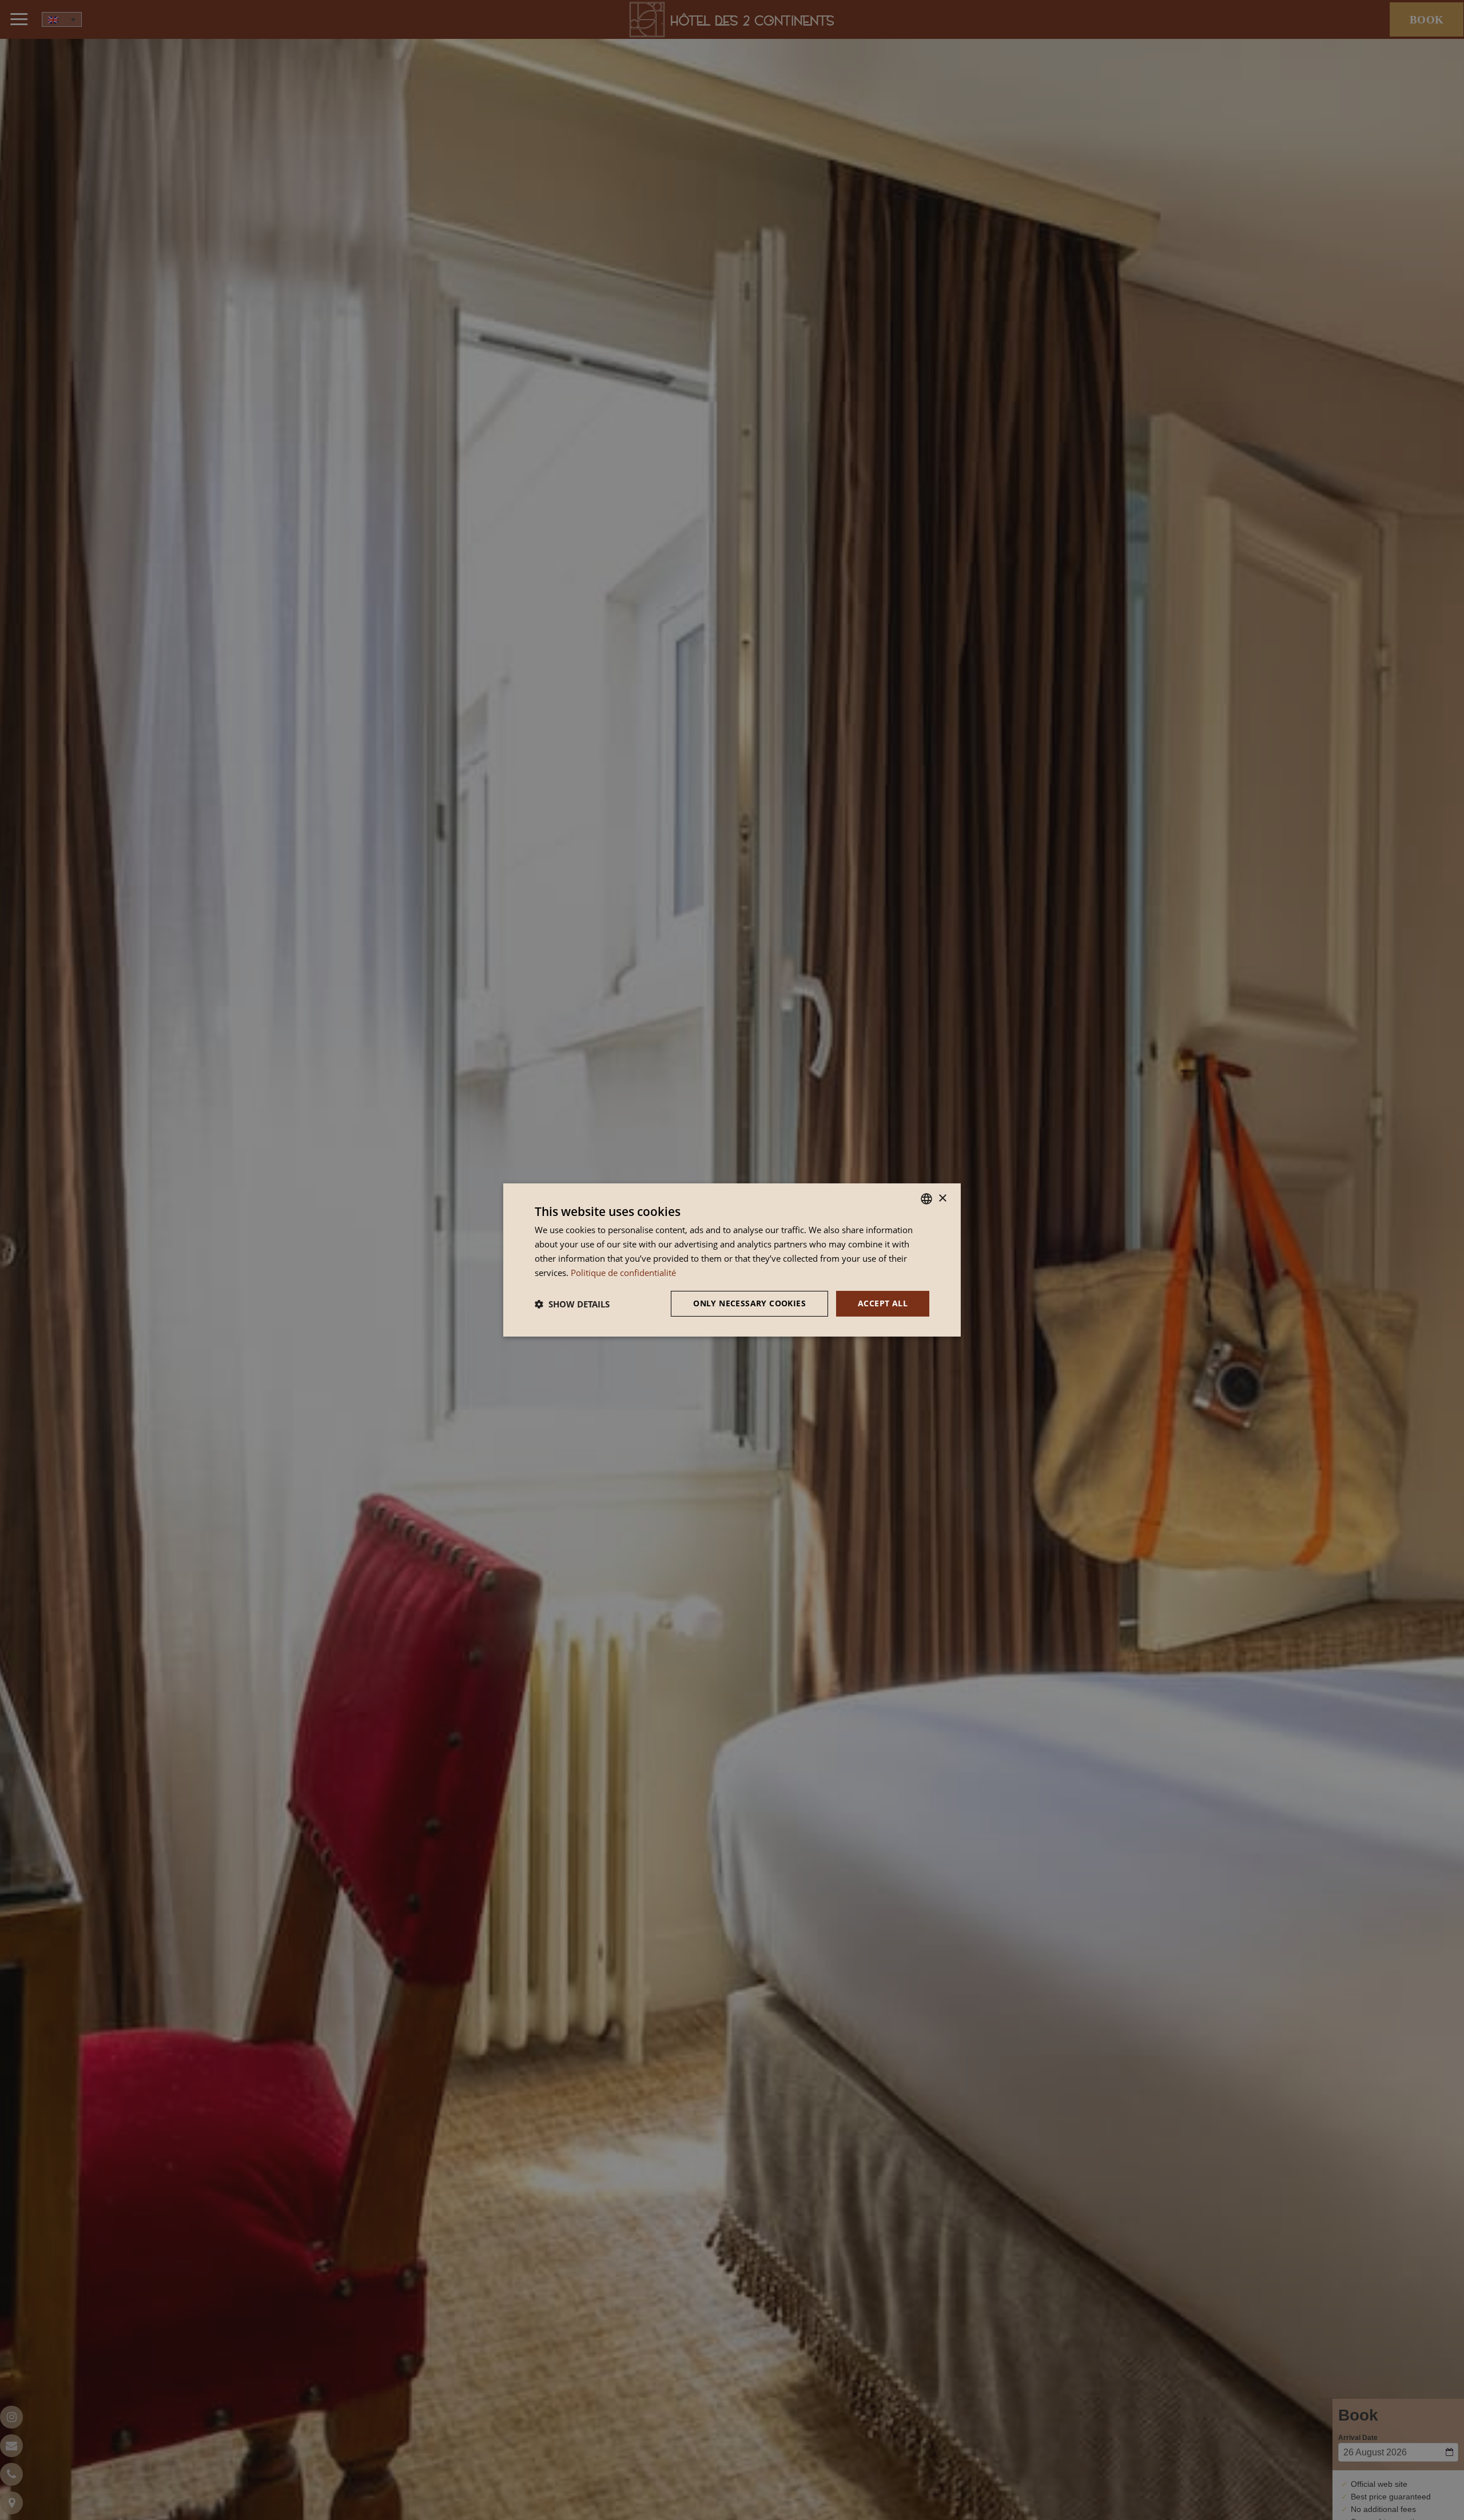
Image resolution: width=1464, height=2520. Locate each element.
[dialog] (732, 1260)
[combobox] (926, 1199)
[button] (572, 1304)
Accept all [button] (883, 1303)
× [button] (942, 1198)
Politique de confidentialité (623, 1273)
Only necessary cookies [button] (749, 1303)
